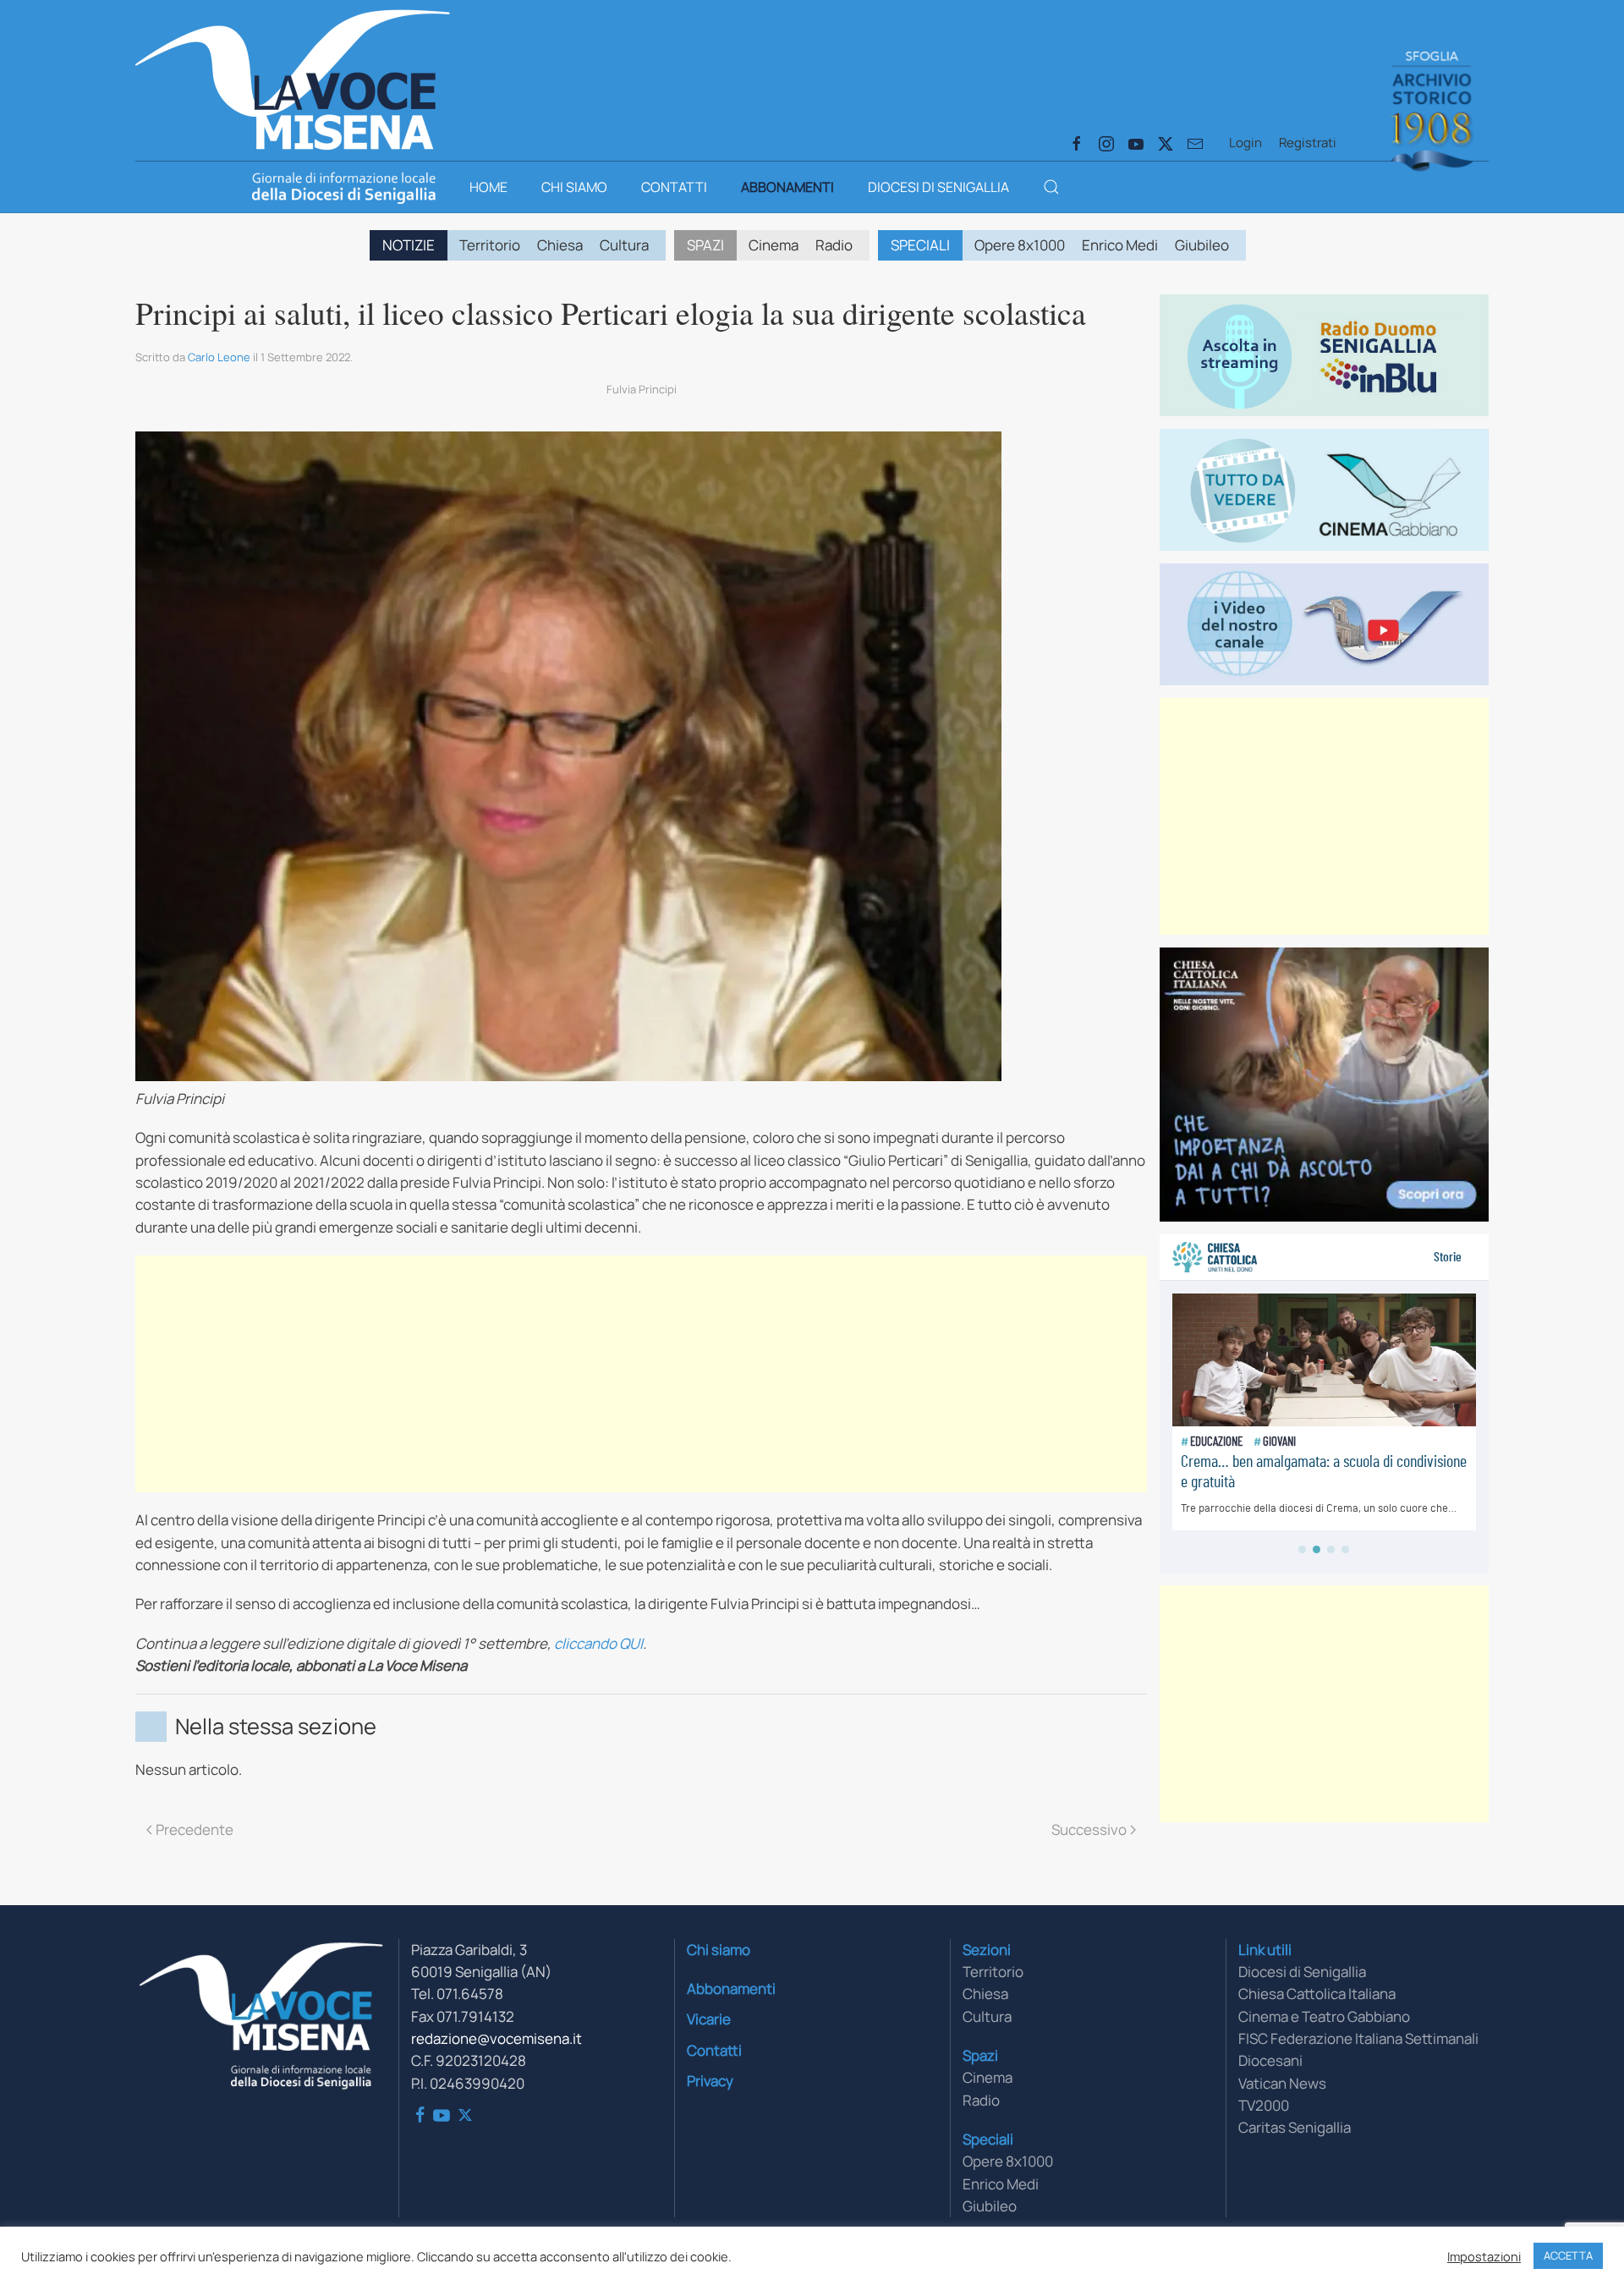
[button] (1051, 187)
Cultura (624, 245)
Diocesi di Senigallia (938, 187)
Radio (834, 245)
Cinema (774, 245)
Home (488, 187)
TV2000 (1264, 2105)
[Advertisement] (641, 1374)
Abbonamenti (787, 187)
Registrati (1308, 143)
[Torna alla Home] (293, 76)
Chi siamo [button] (574, 187)
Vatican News (1282, 2083)
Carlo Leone (219, 357)
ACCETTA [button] (1568, 2255)
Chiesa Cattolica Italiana (1317, 1994)
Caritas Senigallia (1295, 2127)
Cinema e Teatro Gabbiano (1324, 2016)
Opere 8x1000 (1020, 245)
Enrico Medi (1120, 245)
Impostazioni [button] (1484, 2256)
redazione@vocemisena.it (497, 2038)
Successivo (1089, 1829)
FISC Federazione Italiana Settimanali (1358, 2038)
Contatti (674, 187)
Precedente (195, 1829)
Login (1245, 143)
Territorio (490, 245)
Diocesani (1270, 2060)
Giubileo (1202, 245)
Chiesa (560, 245)
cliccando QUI (598, 1643)
